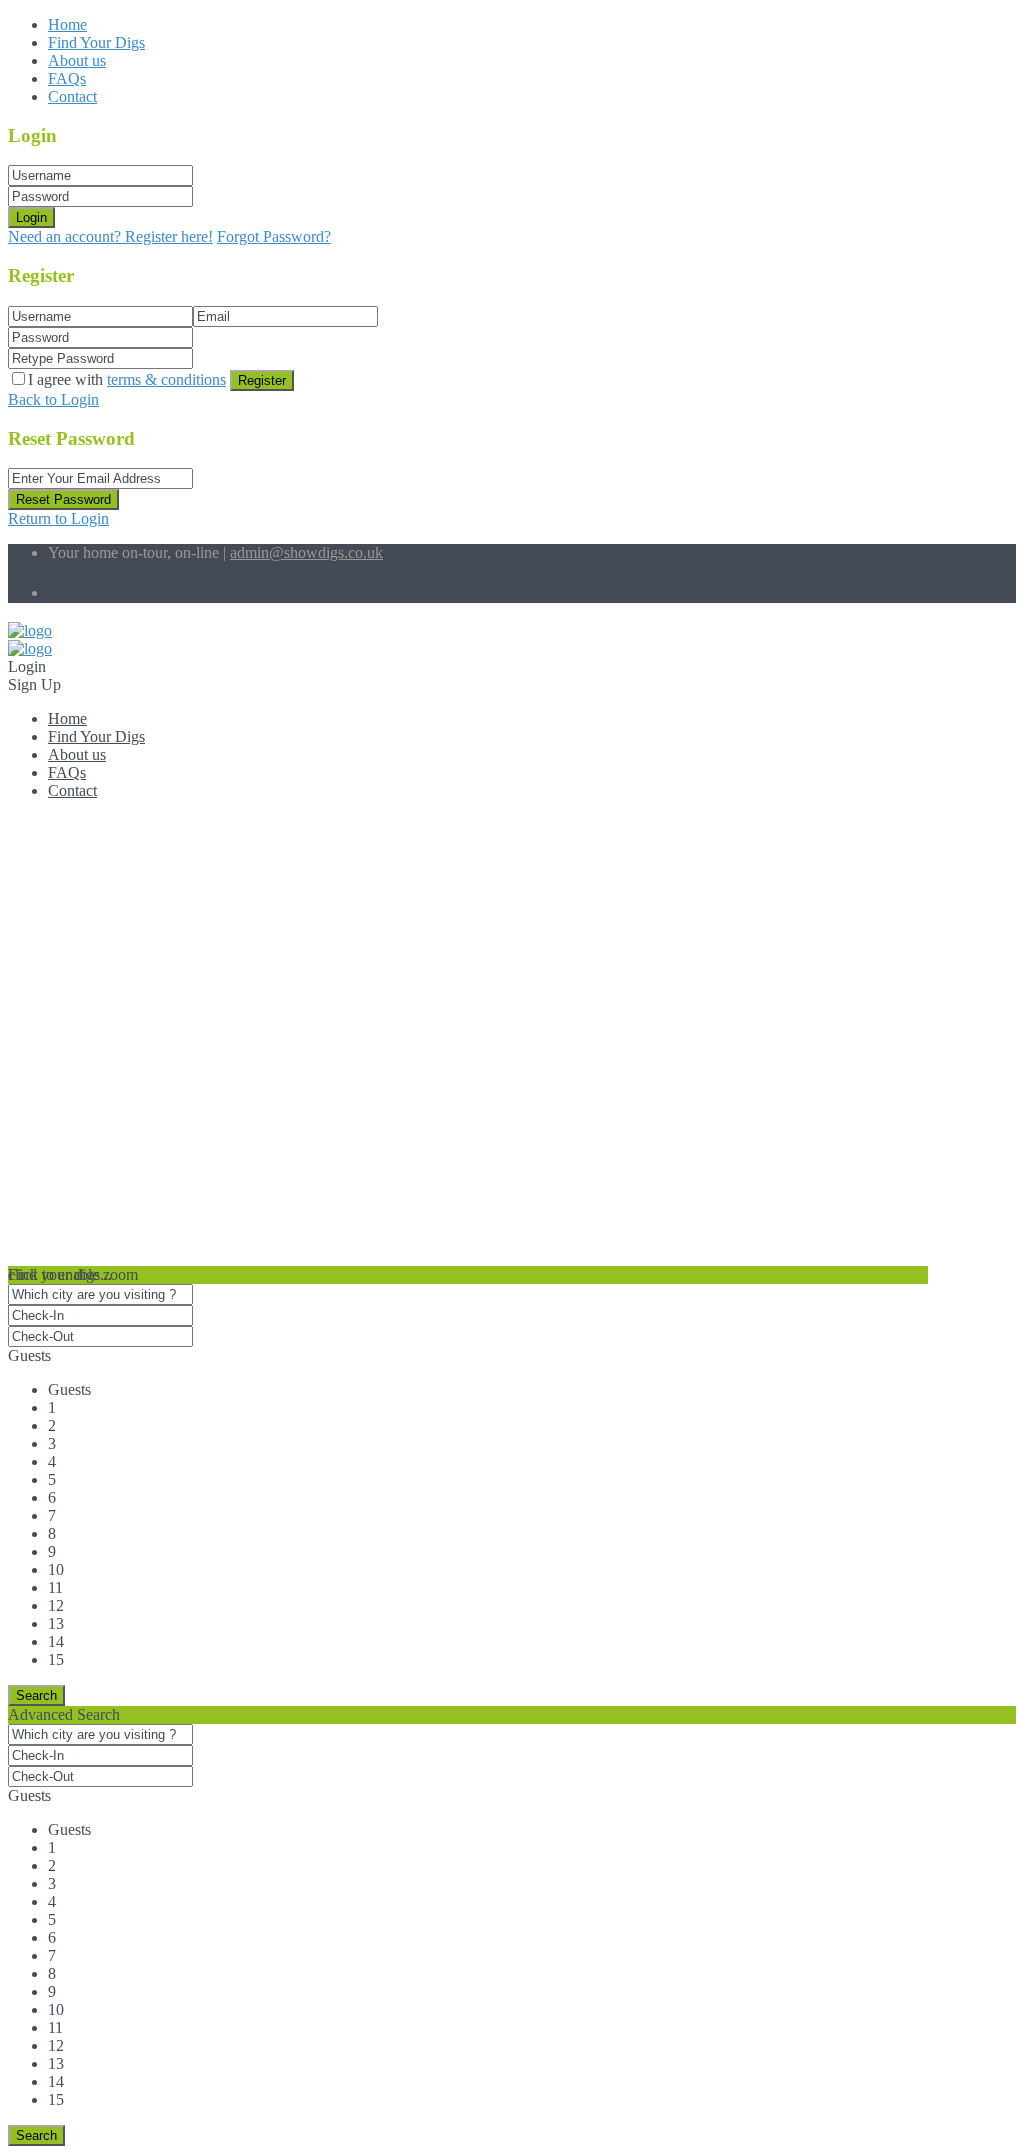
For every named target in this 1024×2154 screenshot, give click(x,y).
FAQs (67, 78)
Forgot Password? (274, 236)
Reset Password (63, 499)
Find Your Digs (96, 42)
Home (67, 24)
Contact (72, 96)
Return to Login (58, 518)
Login (31, 217)
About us (77, 60)
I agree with (127, 379)
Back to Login (53, 399)
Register (262, 380)
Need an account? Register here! (110, 236)
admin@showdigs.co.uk (306, 552)
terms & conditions (166, 379)
